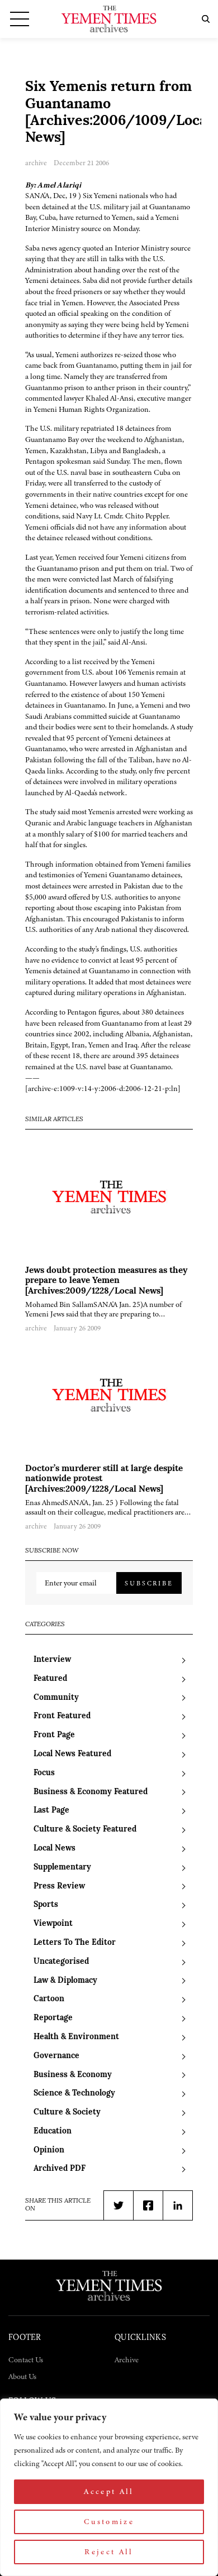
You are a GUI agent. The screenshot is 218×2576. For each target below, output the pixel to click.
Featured (50, 1679)
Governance (56, 2056)
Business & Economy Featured (91, 1792)
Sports (46, 1905)
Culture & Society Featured (85, 1830)
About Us (22, 2376)
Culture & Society (67, 2113)
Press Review (59, 1887)
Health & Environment (76, 2037)
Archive (127, 2360)
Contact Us (26, 2360)
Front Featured (62, 1716)
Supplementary (62, 1868)
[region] (109, 2487)
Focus (44, 1773)
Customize (109, 2522)
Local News (54, 1849)
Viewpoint (53, 1924)
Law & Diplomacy (65, 1981)
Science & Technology (74, 2094)
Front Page (54, 1735)
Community (56, 1698)
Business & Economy (73, 2075)
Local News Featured (72, 1754)
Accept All (109, 2491)
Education (53, 2132)
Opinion (49, 2150)
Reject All (109, 2552)
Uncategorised (61, 1962)
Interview (52, 1660)
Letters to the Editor (75, 1943)
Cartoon (49, 1999)
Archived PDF (60, 2169)
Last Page (51, 1811)
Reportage (53, 2018)
